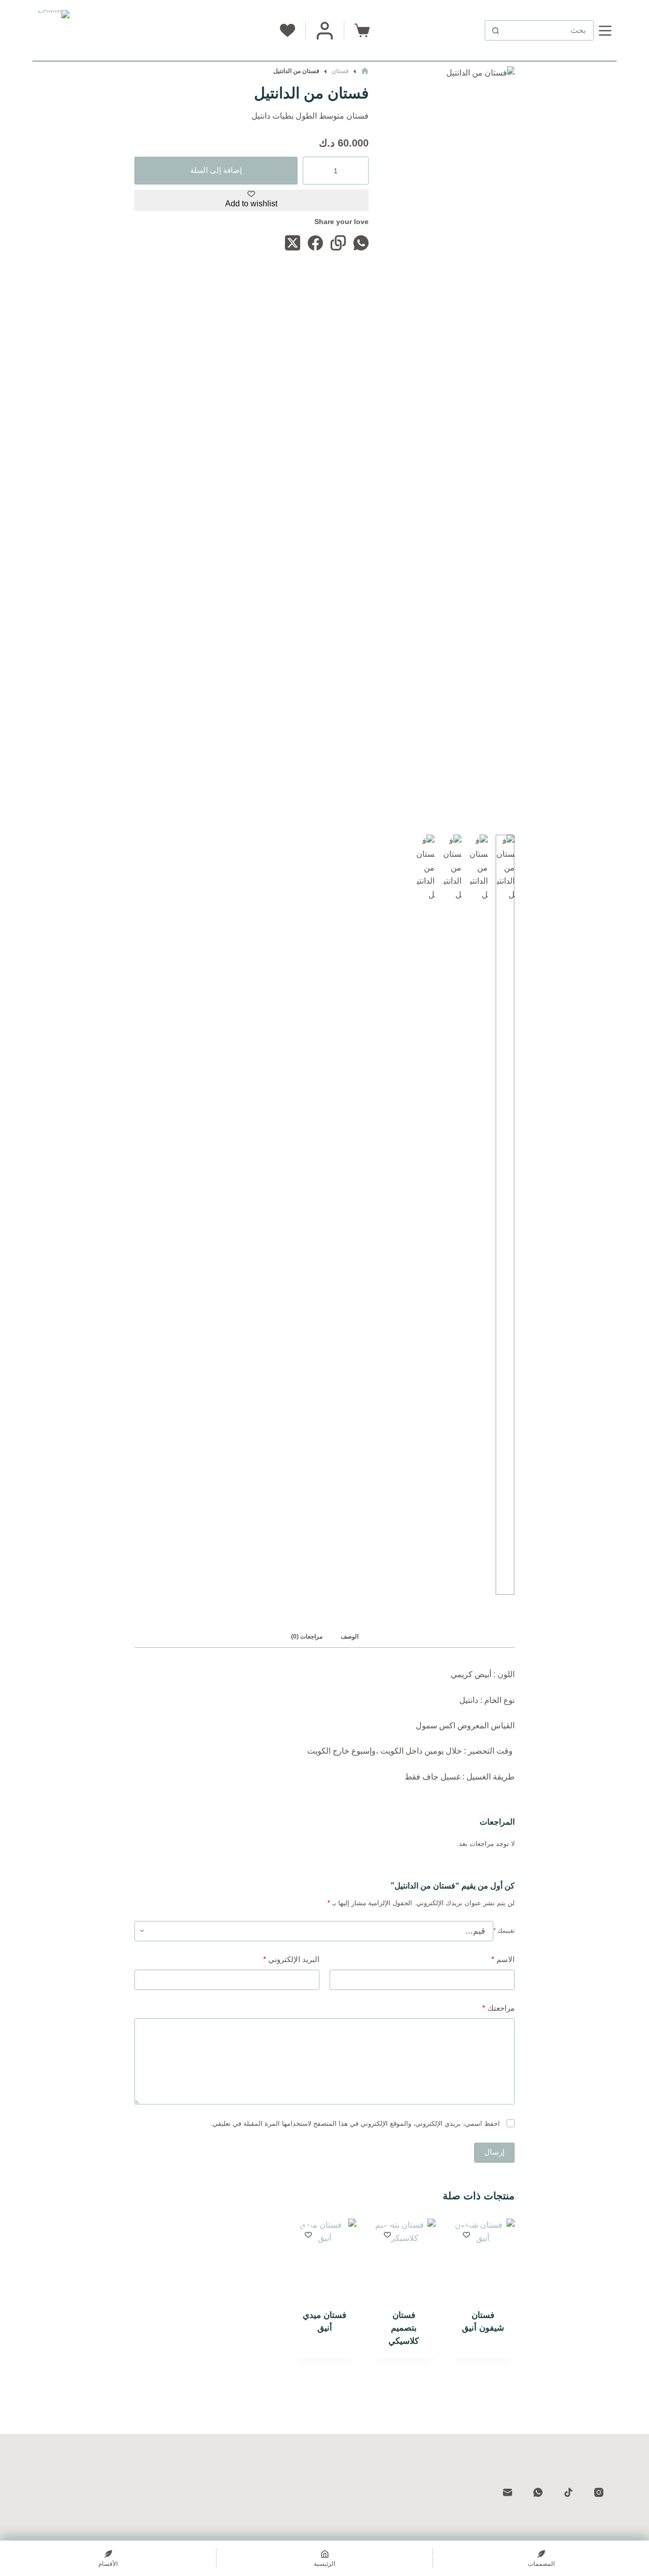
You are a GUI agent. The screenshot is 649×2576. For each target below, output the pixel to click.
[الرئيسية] (365, 71)
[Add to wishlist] (466, 2234)
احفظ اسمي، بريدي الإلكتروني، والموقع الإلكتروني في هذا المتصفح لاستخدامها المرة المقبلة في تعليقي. (355, 2124)
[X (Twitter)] (293, 243)
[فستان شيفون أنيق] (483, 2261)
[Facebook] (315, 243)
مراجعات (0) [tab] (307, 1637)
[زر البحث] (495, 30)
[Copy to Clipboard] (338, 243)
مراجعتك (498, 2008)
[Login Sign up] (325, 31)
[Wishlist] (287, 30)
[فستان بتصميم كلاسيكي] (404, 2261)
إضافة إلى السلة (216, 170)
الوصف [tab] (350, 1637)
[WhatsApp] (361, 243)
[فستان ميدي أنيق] (324, 2261)
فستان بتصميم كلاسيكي (404, 2328)
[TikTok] (568, 2492)
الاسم (503, 1959)
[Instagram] (599, 2492)
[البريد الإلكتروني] (507, 2492)
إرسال (494, 2152)
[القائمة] (605, 31)
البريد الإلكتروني (291, 1959)
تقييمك (504, 1931)
